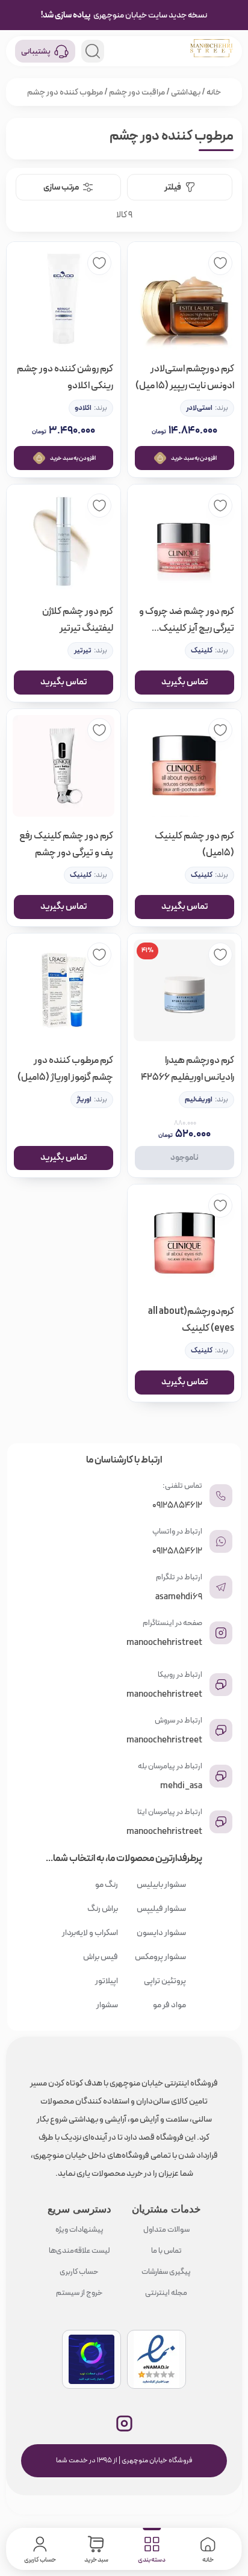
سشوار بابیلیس (161, 1884)
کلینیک (202, 651)
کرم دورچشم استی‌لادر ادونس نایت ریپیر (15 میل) (185, 377)
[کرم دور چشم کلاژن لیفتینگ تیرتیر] (64, 541)
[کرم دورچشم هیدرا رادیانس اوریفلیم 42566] (184, 990)
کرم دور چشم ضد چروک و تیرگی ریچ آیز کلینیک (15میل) (187, 620)
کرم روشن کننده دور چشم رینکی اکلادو (65, 377)
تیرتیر (82, 651)
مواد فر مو (169, 2005)
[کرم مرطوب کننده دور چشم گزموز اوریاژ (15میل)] (64, 990)
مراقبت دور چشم (137, 92)
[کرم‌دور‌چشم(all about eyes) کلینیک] (184, 1241)
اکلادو (83, 408)
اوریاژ (84, 1100)
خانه (214, 92)
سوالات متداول (166, 2230)
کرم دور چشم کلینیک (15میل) (194, 844)
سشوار (107, 2005)
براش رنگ (103, 1909)
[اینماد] (157, 2359)
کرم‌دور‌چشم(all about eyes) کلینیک (191, 1320)
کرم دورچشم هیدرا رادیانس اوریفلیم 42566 (188, 1069)
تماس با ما (166, 2251)
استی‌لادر (199, 408)
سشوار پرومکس (160, 1957)
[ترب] (91, 2359)
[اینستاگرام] (124, 2423)
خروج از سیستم (79, 2293)
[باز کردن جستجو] (93, 51)
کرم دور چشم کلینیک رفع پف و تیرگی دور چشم (66, 844)
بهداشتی (186, 92)
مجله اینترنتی (166, 2293)
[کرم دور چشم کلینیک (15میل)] (184, 766)
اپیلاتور (107, 1981)
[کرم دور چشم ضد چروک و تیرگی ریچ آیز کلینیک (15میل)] (184, 541)
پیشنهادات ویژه (79, 2230)
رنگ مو (107, 1884)
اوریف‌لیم (199, 1100)
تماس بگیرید (184, 682)
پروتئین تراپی (165, 1981)
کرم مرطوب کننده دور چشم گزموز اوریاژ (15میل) (65, 1069)
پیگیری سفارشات (166, 2272)
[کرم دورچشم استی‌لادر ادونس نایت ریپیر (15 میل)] (184, 299)
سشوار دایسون (161, 1933)
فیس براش (101, 1957)
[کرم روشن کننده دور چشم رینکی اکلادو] (64, 299)
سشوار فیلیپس (161, 1909)
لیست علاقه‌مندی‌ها (79, 2251)
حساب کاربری (79, 2272)
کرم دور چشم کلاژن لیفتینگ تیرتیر (78, 620)
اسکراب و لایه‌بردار (90, 1933)
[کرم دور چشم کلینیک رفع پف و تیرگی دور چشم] (64, 766)
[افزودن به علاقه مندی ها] (220, 263)
